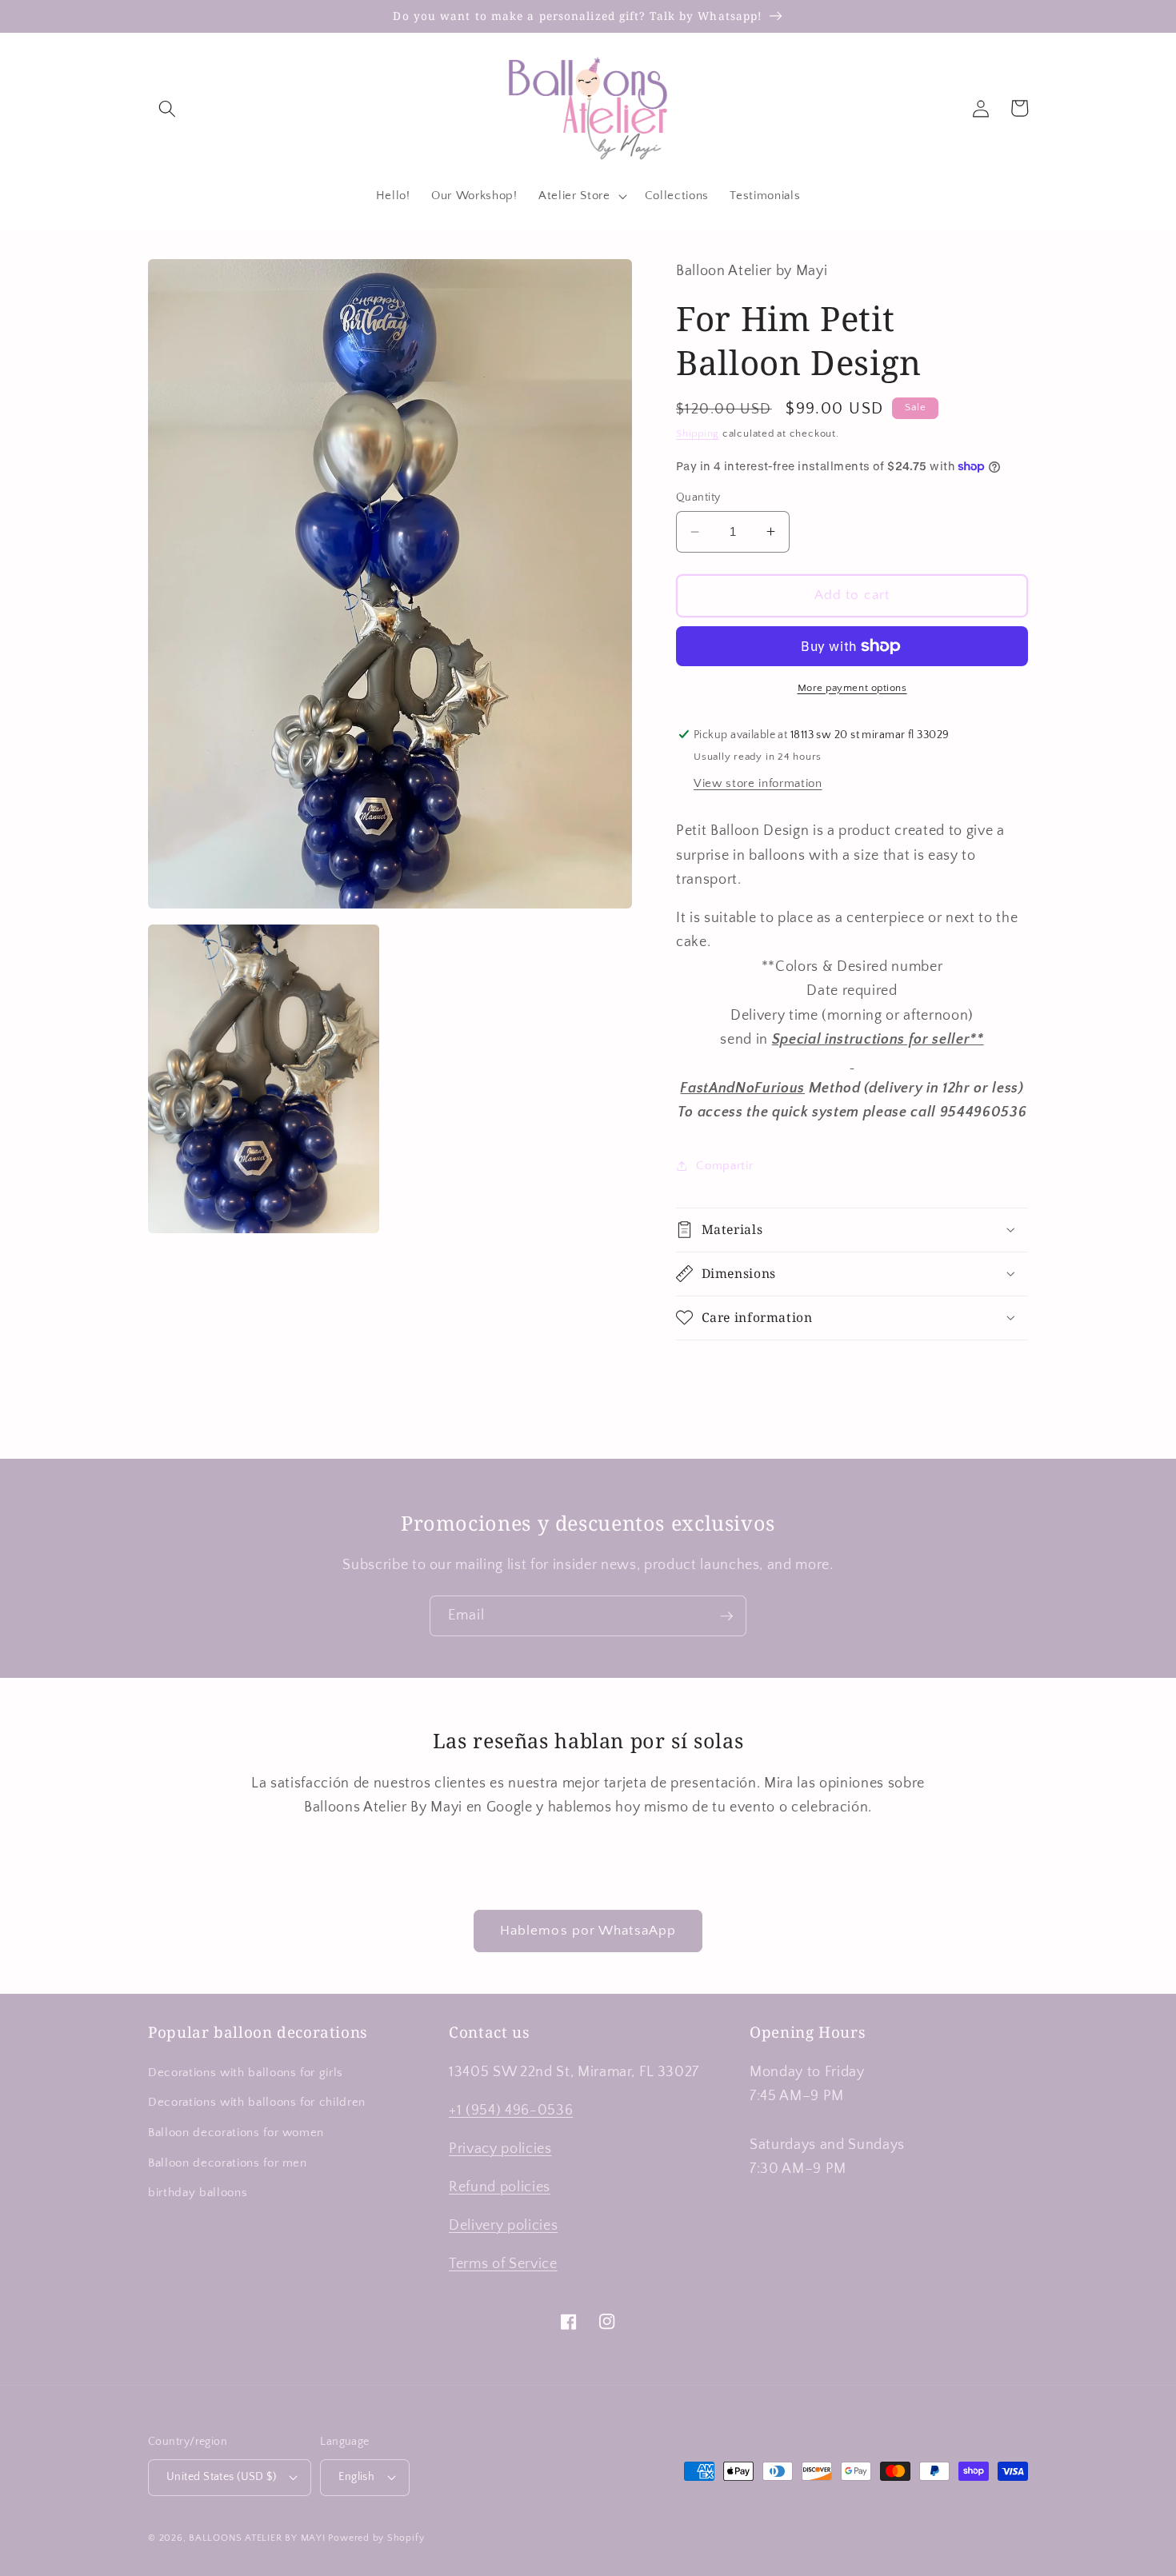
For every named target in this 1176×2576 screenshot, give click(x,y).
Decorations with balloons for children (257, 2102)
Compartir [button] (724, 1166)
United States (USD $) (221, 2477)
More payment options (852, 688)
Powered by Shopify (376, 2538)
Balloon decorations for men (228, 2163)
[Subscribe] (726, 1616)
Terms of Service (503, 2264)
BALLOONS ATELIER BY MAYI (257, 2538)
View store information (758, 783)
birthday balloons (198, 2193)
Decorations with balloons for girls (246, 2073)
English (356, 2477)
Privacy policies (500, 2149)
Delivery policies (503, 2226)
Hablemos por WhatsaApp (588, 1931)
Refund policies (500, 2187)
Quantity (698, 497)
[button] (167, 108)
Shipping (698, 433)
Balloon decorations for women (236, 2133)
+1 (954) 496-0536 (511, 2111)
